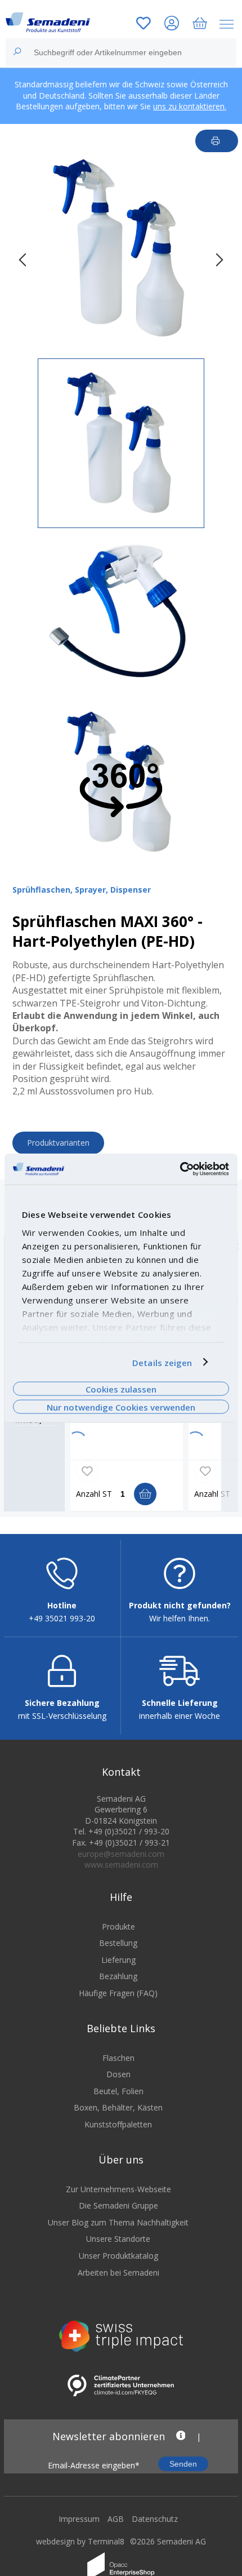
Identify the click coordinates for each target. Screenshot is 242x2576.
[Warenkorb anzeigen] (200, 25)
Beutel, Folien (118, 2091)
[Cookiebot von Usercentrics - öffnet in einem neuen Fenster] (180, 1169)
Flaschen (118, 2058)
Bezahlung (118, 1976)
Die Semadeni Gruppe (118, 2205)
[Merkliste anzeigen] (144, 25)
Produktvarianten (58, 1143)
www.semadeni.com (121, 1865)
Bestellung (118, 1943)
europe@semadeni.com (121, 1854)
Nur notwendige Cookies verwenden (121, 1407)
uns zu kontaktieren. (190, 106)
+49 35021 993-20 (62, 1618)
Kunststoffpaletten (118, 2124)
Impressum (79, 2519)
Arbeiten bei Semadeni (118, 2273)
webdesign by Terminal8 (80, 2541)
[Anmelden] (172, 25)
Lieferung (118, 1960)
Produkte (118, 1927)
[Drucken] (217, 141)
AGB (116, 2519)
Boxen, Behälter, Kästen (118, 2107)
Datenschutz (155, 2519)
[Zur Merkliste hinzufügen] (87, 1471)
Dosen (118, 2074)
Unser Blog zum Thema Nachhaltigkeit (118, 2222)
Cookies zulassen (121, 1389)
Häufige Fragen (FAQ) (118, 1993)
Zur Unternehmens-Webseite (118, 2189)
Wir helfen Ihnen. (180, 1618)
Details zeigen (162, 1362)
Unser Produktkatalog (118, 2256)
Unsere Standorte (118, 2239)
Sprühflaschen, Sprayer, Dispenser (82, 890)
